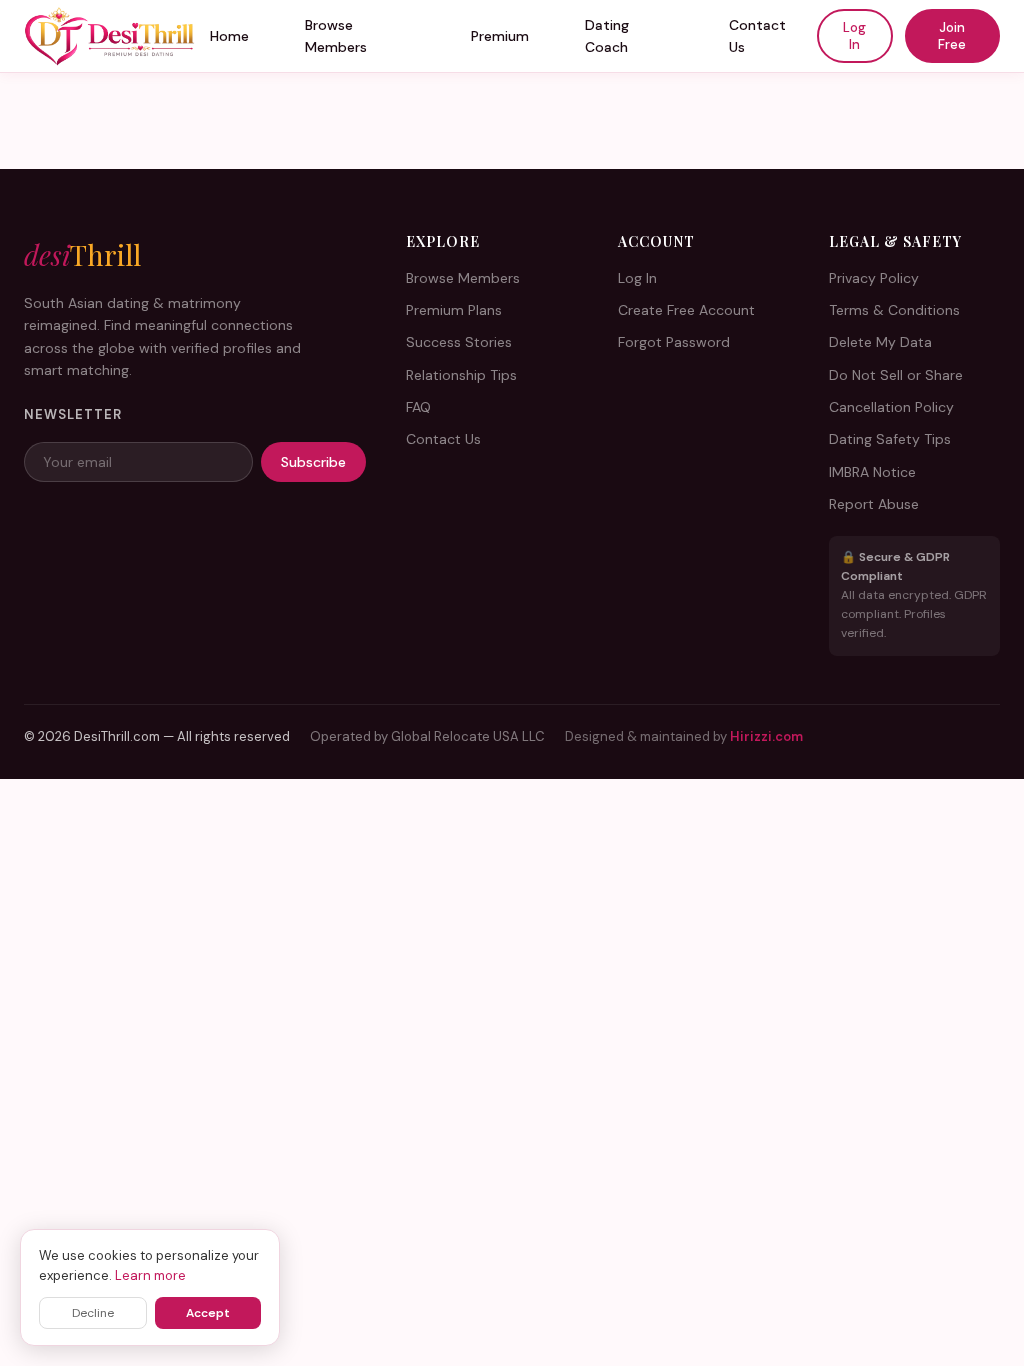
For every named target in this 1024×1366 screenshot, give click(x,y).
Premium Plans (454, 310)
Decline (93, 1313)
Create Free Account (686, 310)
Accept (208, 1313)
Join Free (952, 36)
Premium (500, 36)
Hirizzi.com (766, 736)
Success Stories (459, 342)
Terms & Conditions (894, 310)
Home (229, 36)
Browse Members (336, 36)
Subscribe (313, 462)
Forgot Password (674, 342)
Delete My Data (880, 342)
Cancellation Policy (891, 407)
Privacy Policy (874, 278)
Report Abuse (874, 504)
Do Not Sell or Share (896, 375)
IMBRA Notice (872, 472)
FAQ (418, 407)
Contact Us (757, 36)
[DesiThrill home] (110, 36)
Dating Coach (607, 36)
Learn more (150, 1275)
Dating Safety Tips (890, 439)
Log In (854, 36)
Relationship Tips (461, 375)
